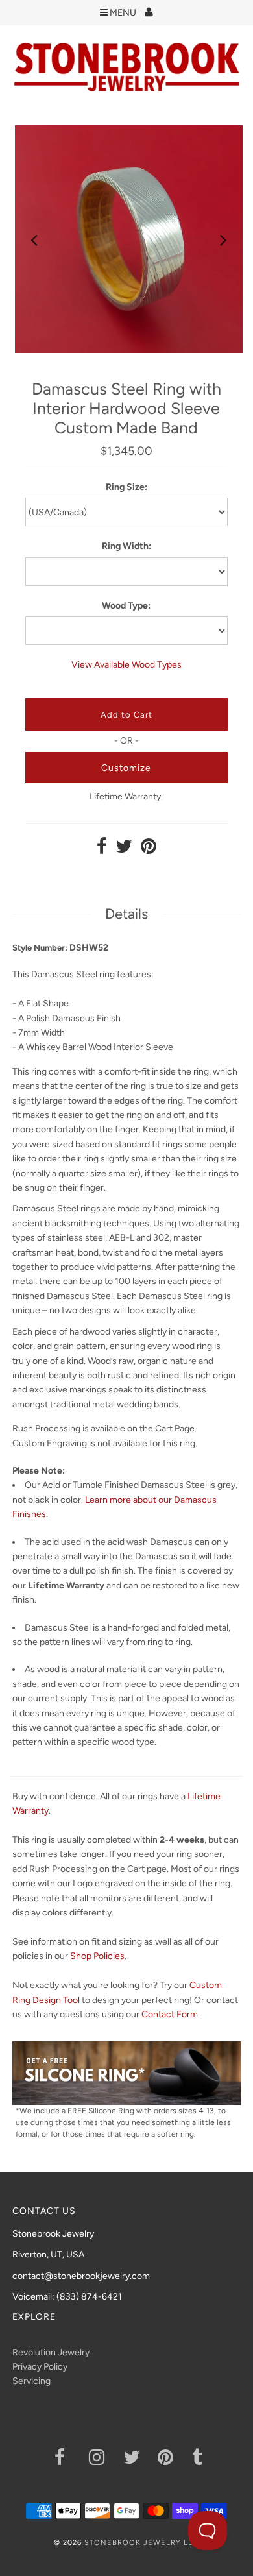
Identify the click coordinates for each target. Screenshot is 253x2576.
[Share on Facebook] (102, 850)
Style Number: (40, 948)
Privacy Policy (40, 2367)
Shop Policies (97, 1956)
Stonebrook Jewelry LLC (141, 2543)
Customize (126, 768)
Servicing (31, 2381)
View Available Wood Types (126, 665)
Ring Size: (126, 487)
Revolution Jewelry (51, 2352)
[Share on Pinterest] (149, 850)
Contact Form (170, 2014)
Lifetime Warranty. (126, 796)
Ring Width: (126, 546)
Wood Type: (126, 606)
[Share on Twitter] (124, 850)
